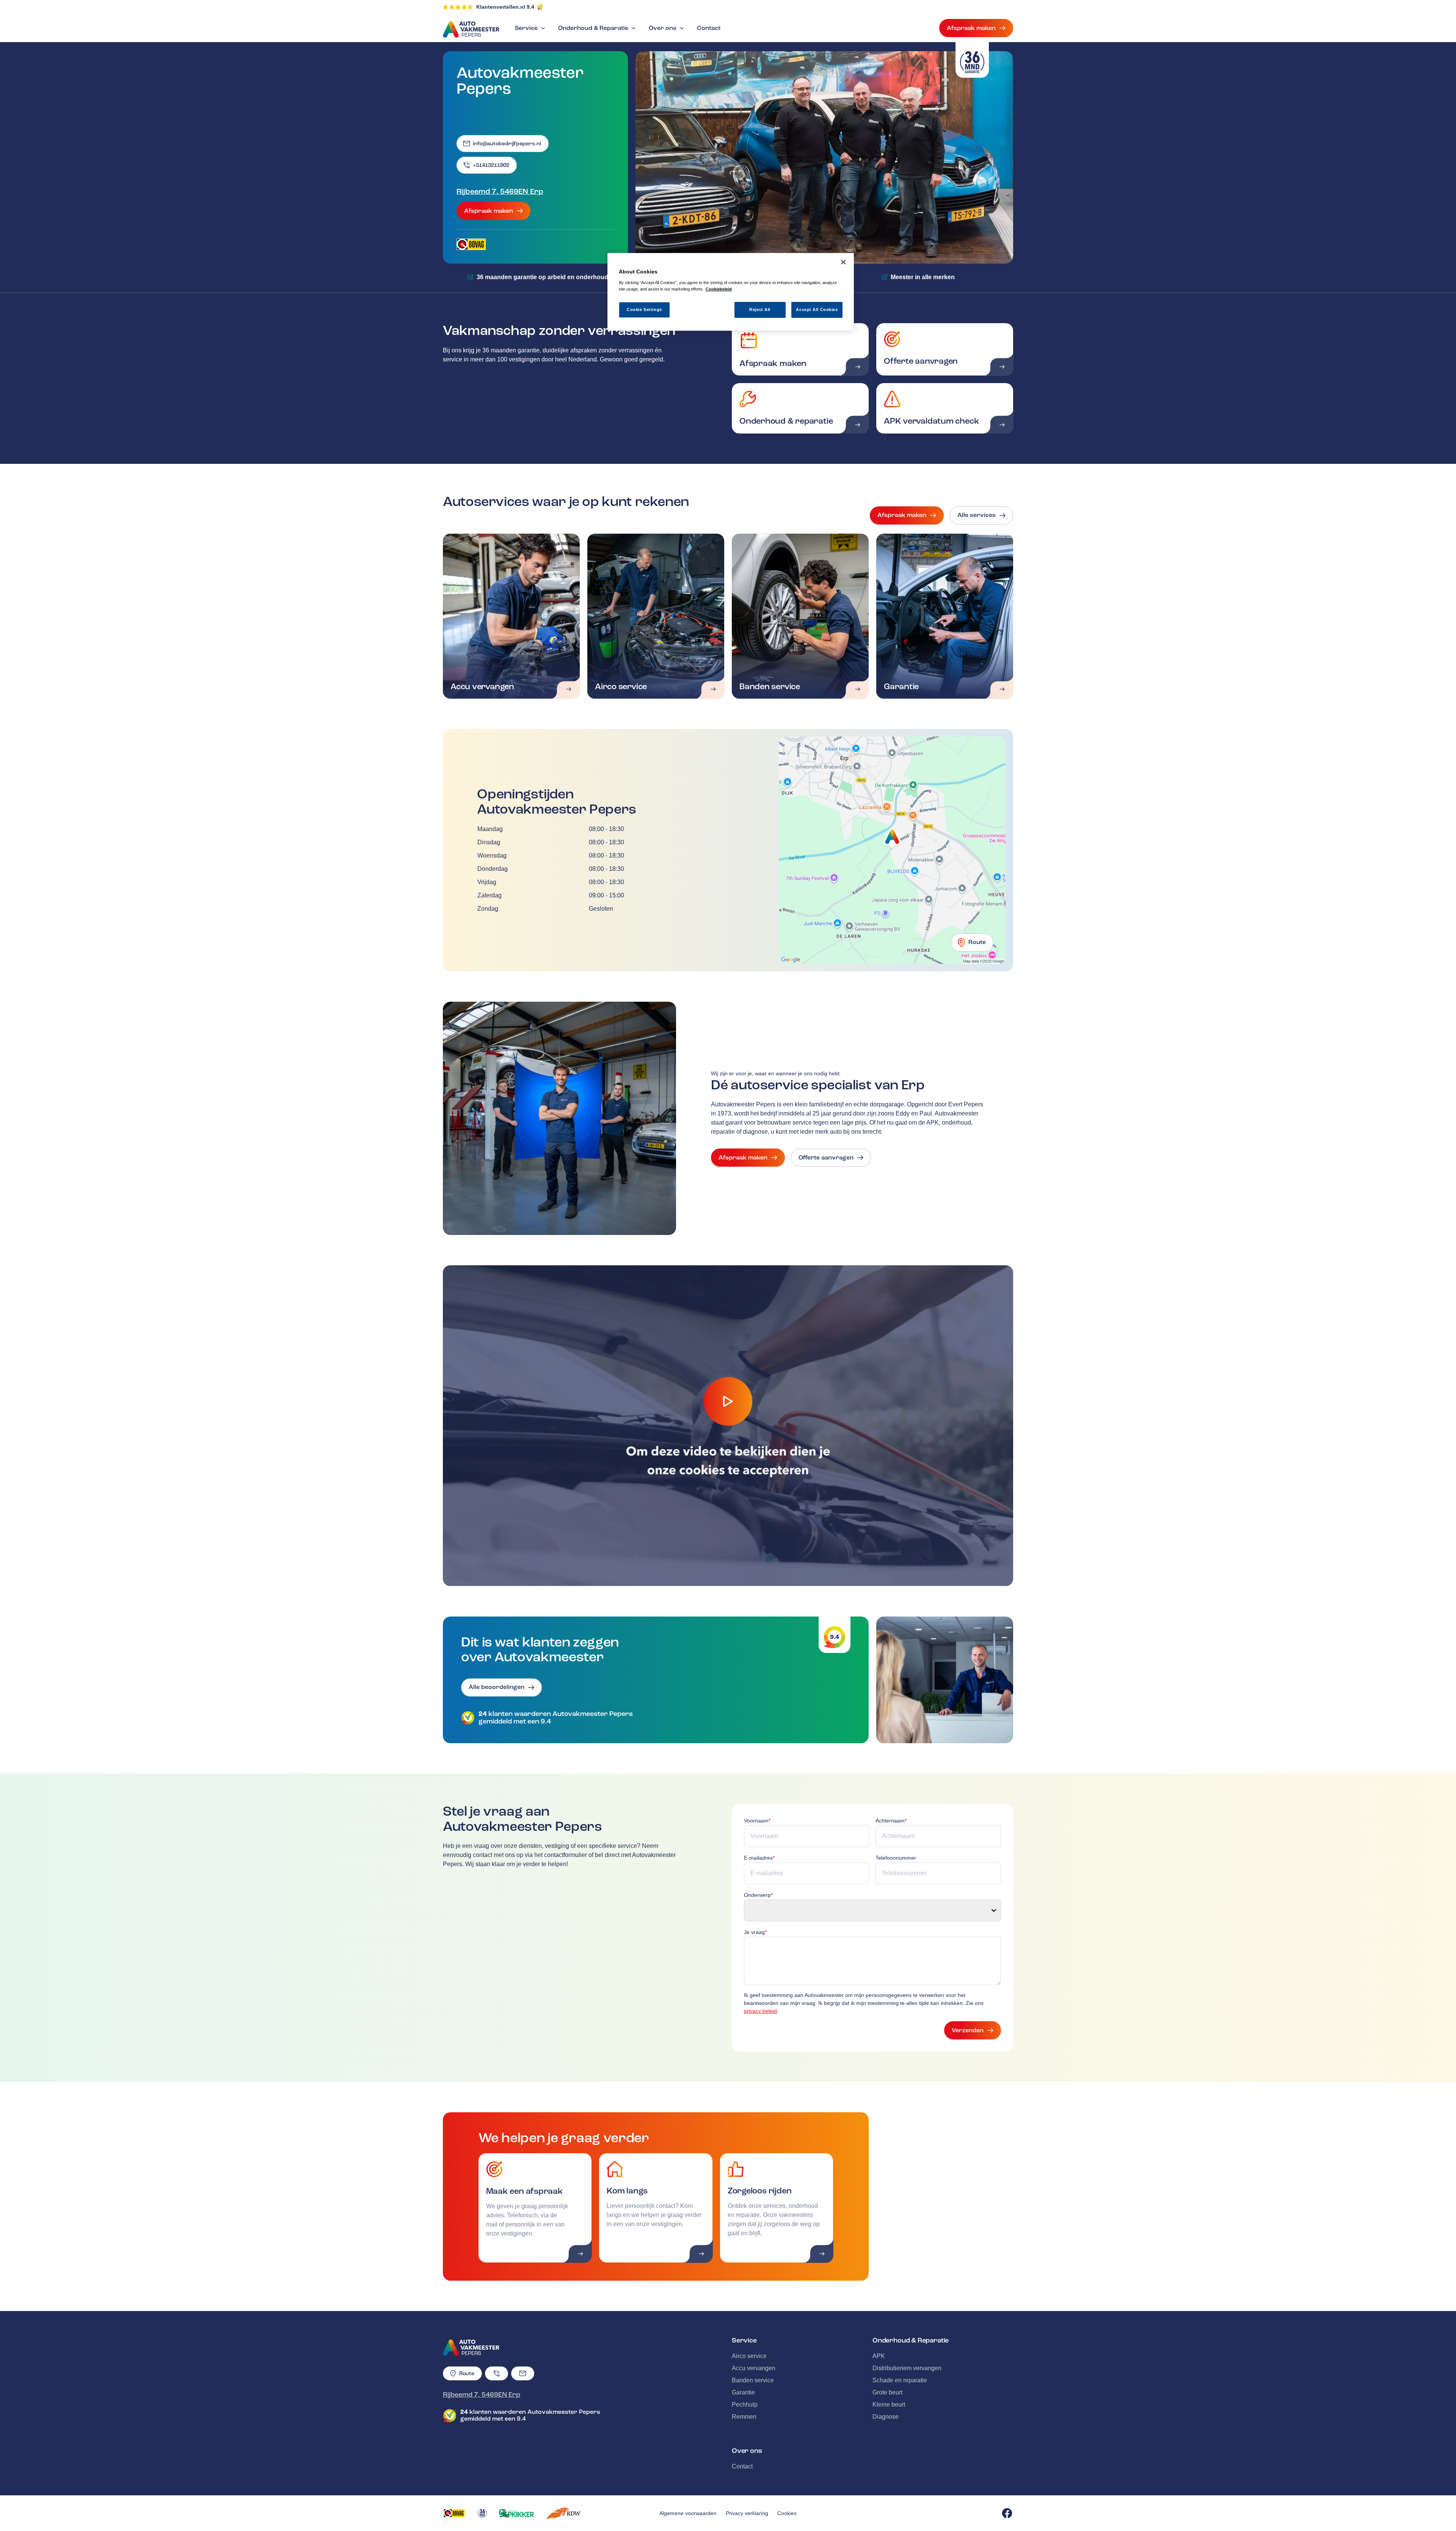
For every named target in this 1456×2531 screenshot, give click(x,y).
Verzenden (968, 2030)
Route (977, 942)
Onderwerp (758, 1895)
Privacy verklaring (747, 2513)
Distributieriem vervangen (907, 2368)
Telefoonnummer (896, 1858)
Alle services (977, 515)
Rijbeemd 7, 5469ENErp (500, 192)
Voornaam (757, 1821)
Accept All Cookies (817, 310)
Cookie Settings (644, 310)
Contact (709, 28)
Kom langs (627, 2191)
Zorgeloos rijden (759, 2191)
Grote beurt (887, 2392)
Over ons (663, 28)
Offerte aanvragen (921, 361)
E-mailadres (759, 1858)
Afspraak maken (971, 28)
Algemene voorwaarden (688, 2513)
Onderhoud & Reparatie (593, 28)
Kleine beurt (889, 2405)
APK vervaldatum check (931, 421)
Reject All (760, 310)
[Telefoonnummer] (497, 2373)
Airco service (621, 687)
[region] (731, 292)
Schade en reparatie (900, 2380)
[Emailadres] (523, 2373)
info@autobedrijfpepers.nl (507, 144)
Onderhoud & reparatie (786, 421)
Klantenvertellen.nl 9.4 (505, 7)
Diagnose (886, 2417)
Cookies (787, 2513)
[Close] (843, 262)
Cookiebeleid (719, 289)
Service (526, 28)
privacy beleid (760, 2011)
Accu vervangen (482, 687)
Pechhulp (745, 2405)
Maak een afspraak (525, 2191)
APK (879, 2356)
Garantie (901, 687)
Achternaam (891, 1821)
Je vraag (755, 1932)
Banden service (770, 687)
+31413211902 (491, 165)
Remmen (744, 2417)
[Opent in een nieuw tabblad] (471, 244)
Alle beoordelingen (497, 1687)
